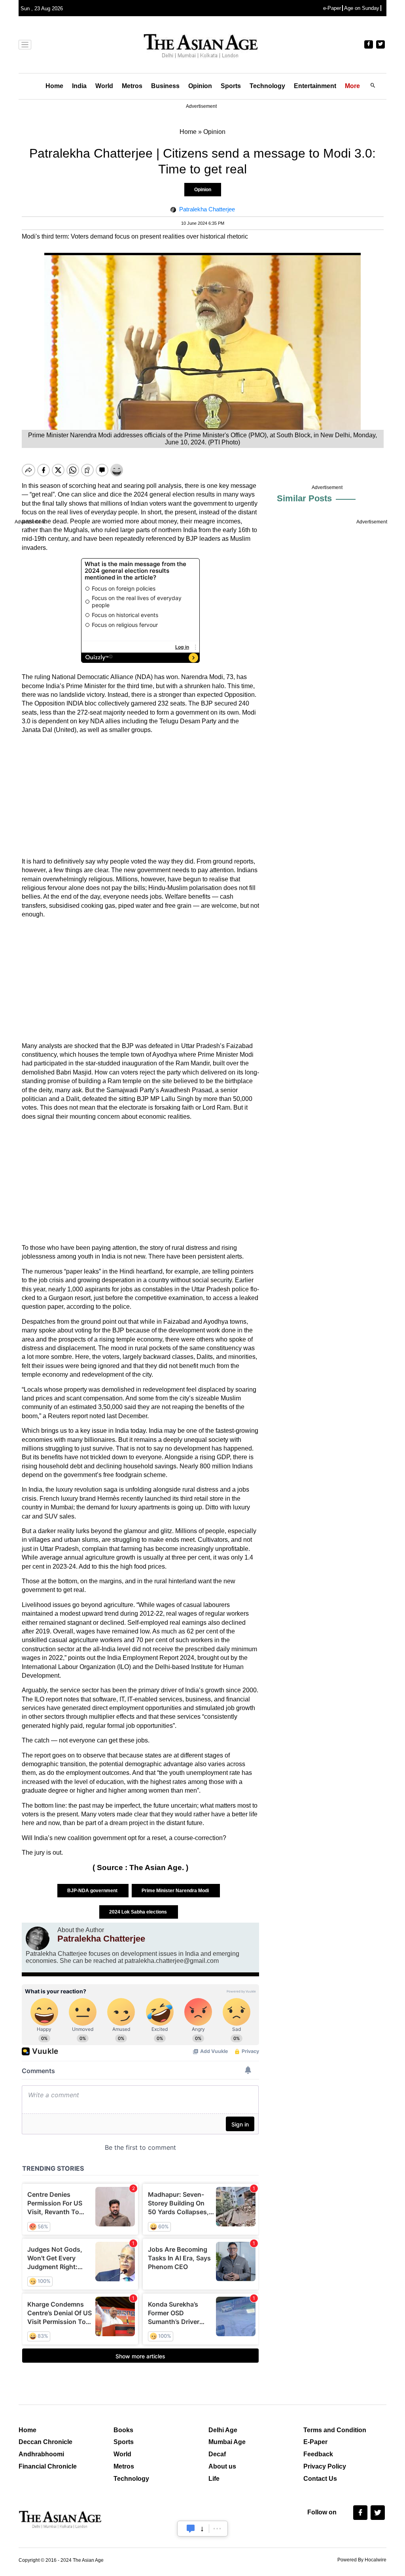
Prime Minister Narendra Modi (176, 1891)
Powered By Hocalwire (362, 2560)
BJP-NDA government (93, 1891)
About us (222, 2466)
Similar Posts (304, 498)
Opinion (200, 86)
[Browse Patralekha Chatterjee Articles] (38, 1938)
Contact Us (320, 2479)
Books (123, 2430)
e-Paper (332, 8)
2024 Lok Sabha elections (139, 1912)
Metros (132, 86)
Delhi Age (223, 2430)
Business (165, 86)
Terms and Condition (335, 2430)
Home (54, 86)
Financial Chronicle (48, 2466)
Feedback (318, 2454)
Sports (231, 86)
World (104, 86)
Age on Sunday (362, 8)
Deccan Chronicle (45, 2442)
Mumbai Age (227, 2442)
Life (214, 2479)
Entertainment (315, 86)
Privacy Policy (325, 2466)
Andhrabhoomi (41, 2454)
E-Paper (315, 2442)
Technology (267, 86)
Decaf (217, 2454)
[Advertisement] (140, 796)
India (79, 86)
